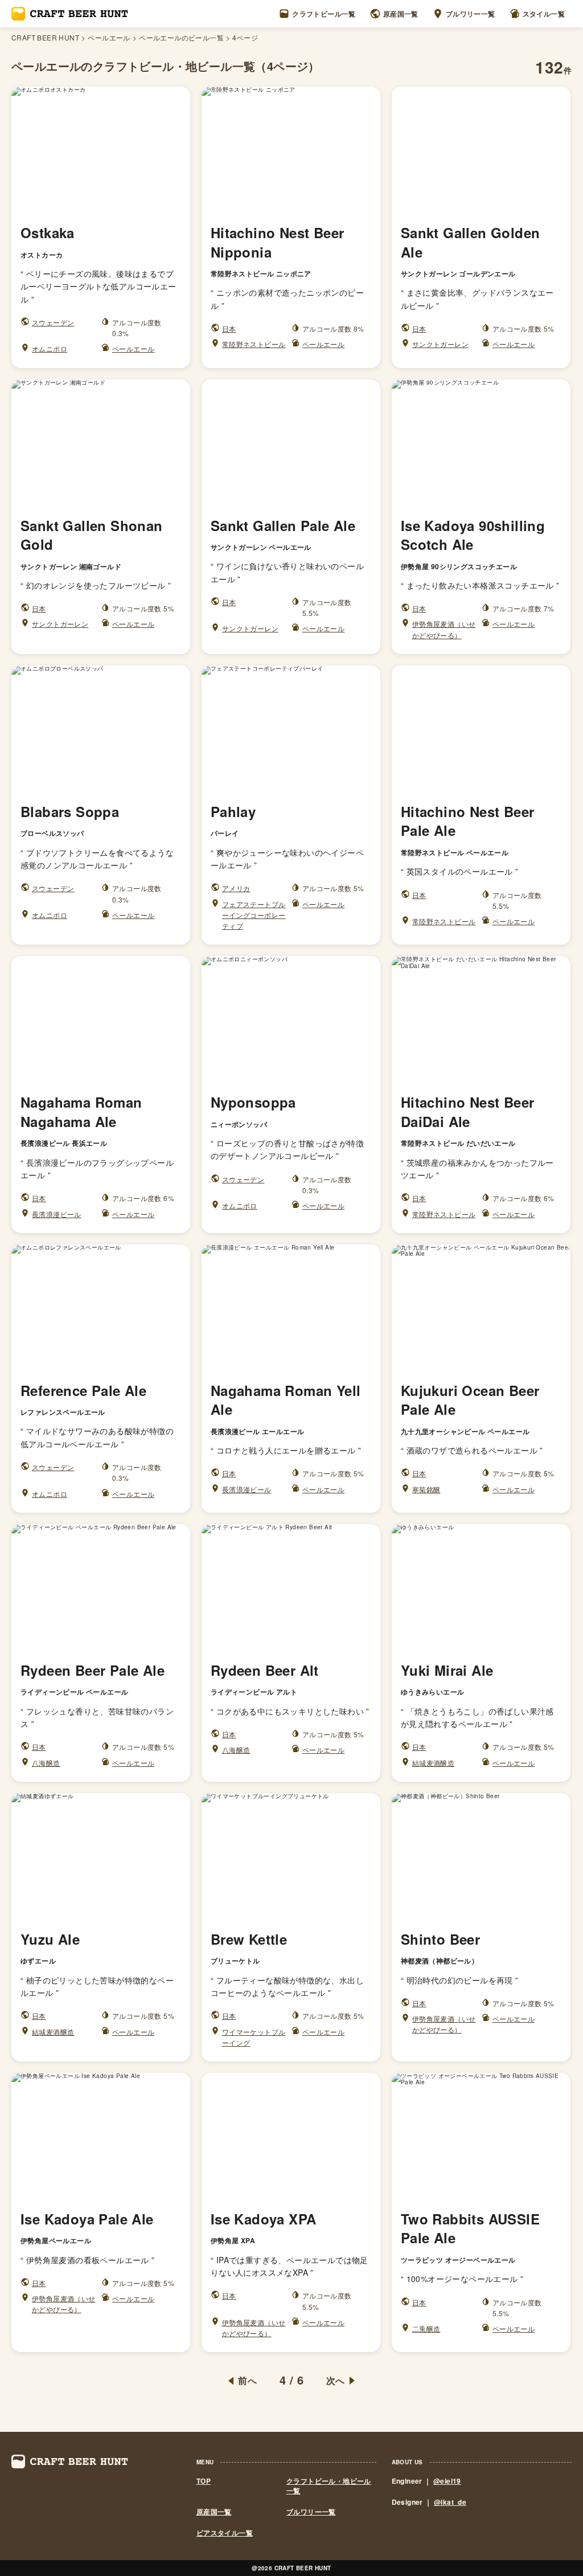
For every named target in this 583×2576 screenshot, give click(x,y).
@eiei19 (447, 2481)
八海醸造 (46, 1763)
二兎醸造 (426, 2328)
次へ (336, 2381)
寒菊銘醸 (426, 1489)
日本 (229, 328)
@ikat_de (450, 2502)
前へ (247, 2381)
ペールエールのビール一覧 (181, 38)
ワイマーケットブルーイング (254, 2037)
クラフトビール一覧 (324, 14)
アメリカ (236, 888)
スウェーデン (53, 322)
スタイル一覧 (544, 14)
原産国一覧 (401, 14)
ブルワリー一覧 (471, 14)
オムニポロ (50, 348)
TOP (204, 2481)
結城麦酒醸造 (433, 1763)
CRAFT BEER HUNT (45, 38)
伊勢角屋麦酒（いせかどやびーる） (444, 629)
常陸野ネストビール (254, 344)
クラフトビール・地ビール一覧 (329, 2486)
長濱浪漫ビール (57, 1214)
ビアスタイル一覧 (225, 2533)
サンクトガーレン (440, 344)
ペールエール (109, 38)
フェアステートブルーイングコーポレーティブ (254, 915)
